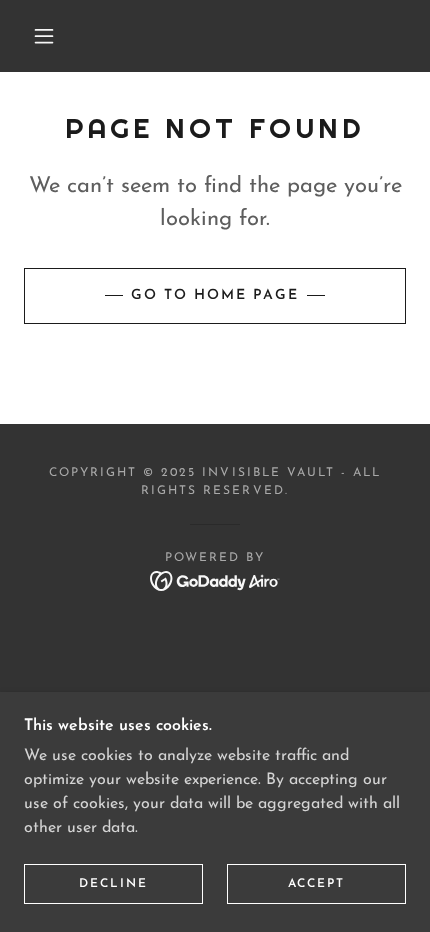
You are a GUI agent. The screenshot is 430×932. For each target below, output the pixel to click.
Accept (316, 884)
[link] (215, 580)
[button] (44, 36)
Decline (113, 884)
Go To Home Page (215, 295)
